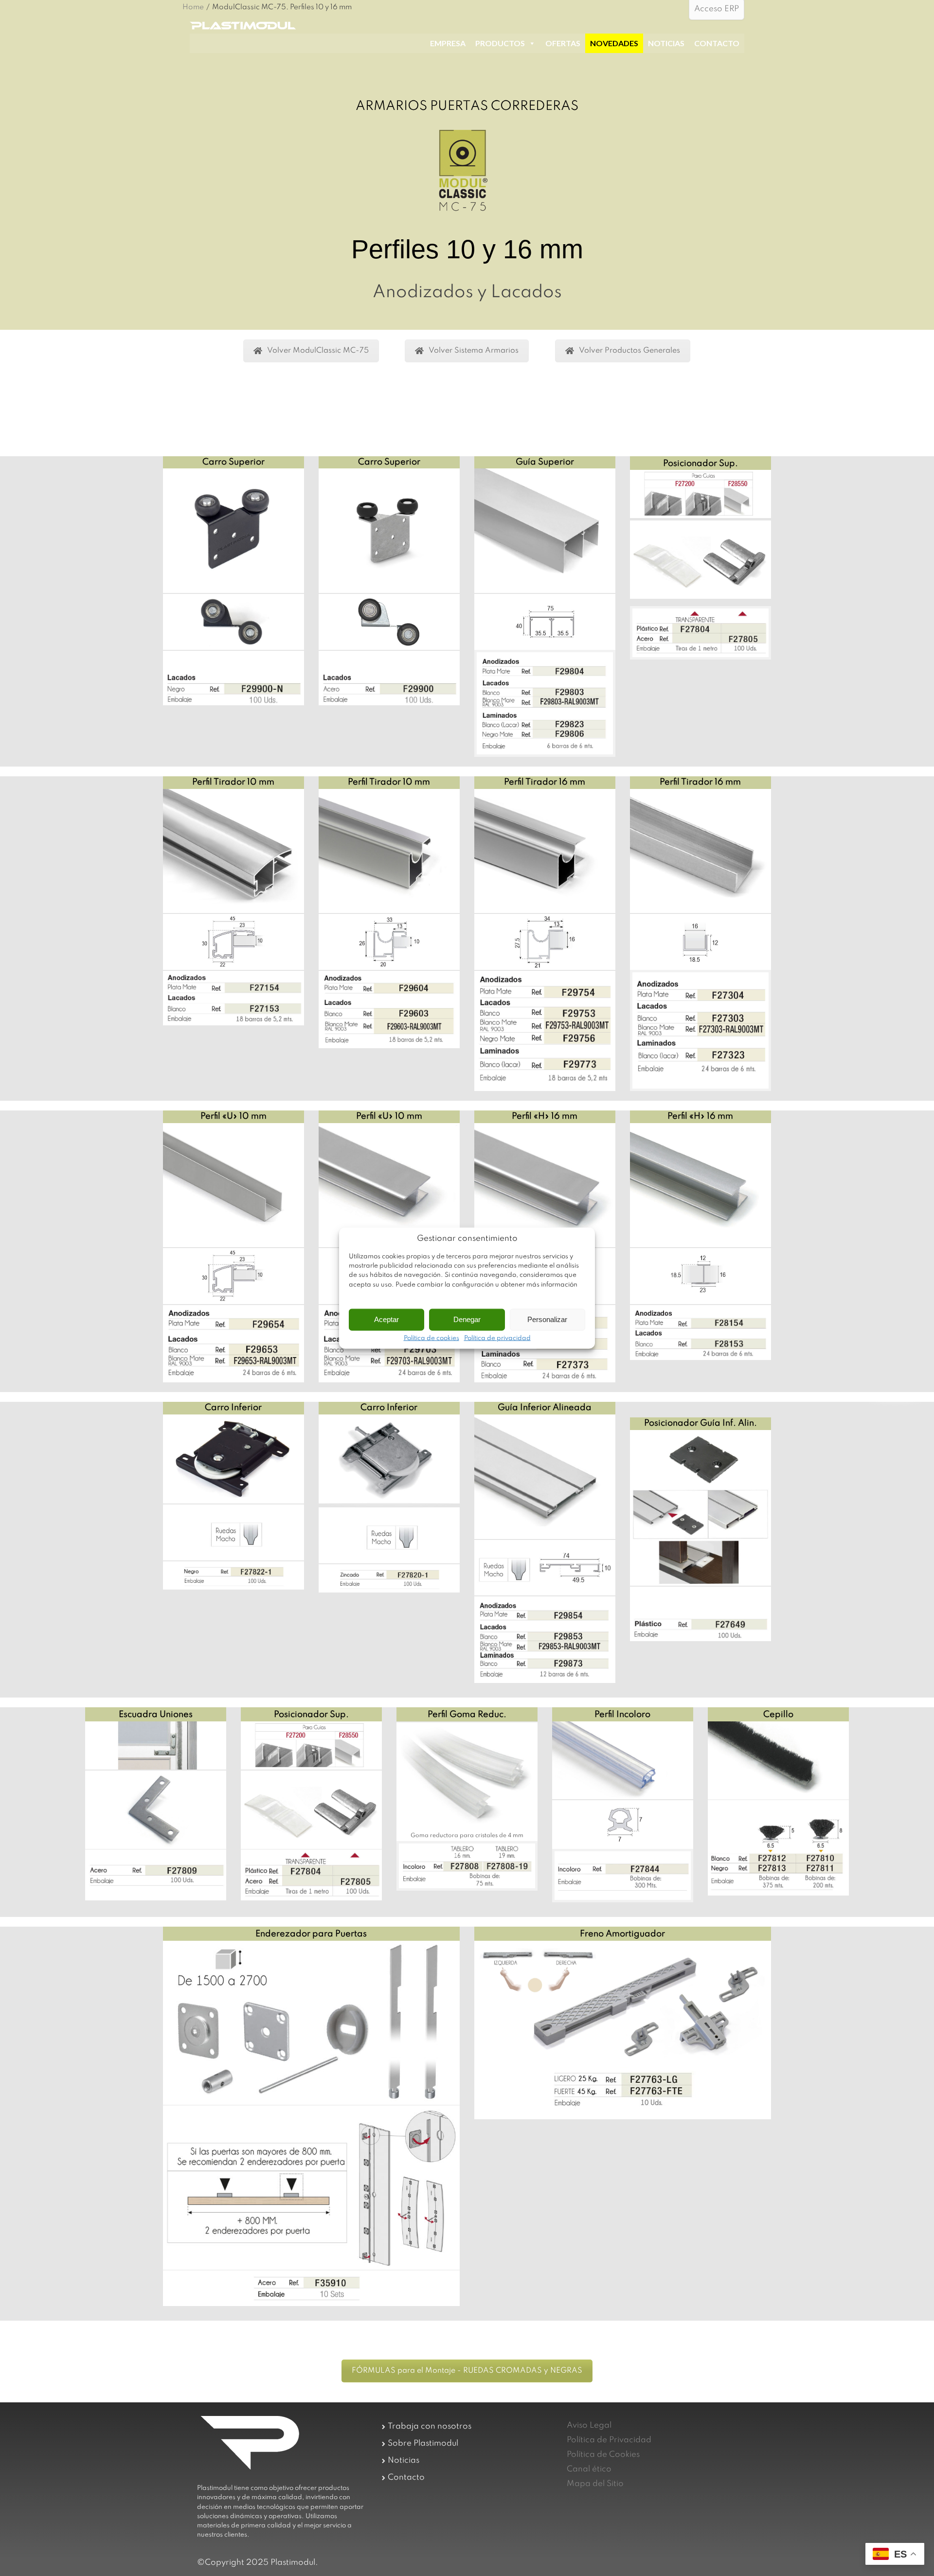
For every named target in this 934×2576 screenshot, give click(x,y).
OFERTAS (563, 43)
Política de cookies (431, 1338)
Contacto (406, 2478)
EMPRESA (448, 43)
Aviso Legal (589, 2425)
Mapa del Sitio (595, 2484)
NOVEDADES (614, 43)
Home (193, 7)
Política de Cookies (603, 2455)
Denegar (467, 1319)
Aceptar (386, 1319)
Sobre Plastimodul (423, 2443)
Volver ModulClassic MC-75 (318, 351)
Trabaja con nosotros (430, 2426)
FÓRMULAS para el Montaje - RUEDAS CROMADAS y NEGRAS (467, 2371)
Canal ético (589, 2469)
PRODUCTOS (500, 43)
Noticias (404, 2460)
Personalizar (547, 1319)
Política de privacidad (497, 1338)
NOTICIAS (666, 43)
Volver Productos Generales (629, 351)
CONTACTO (717, 43)
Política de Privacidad (609, 2440)
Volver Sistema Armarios (474, 351)
